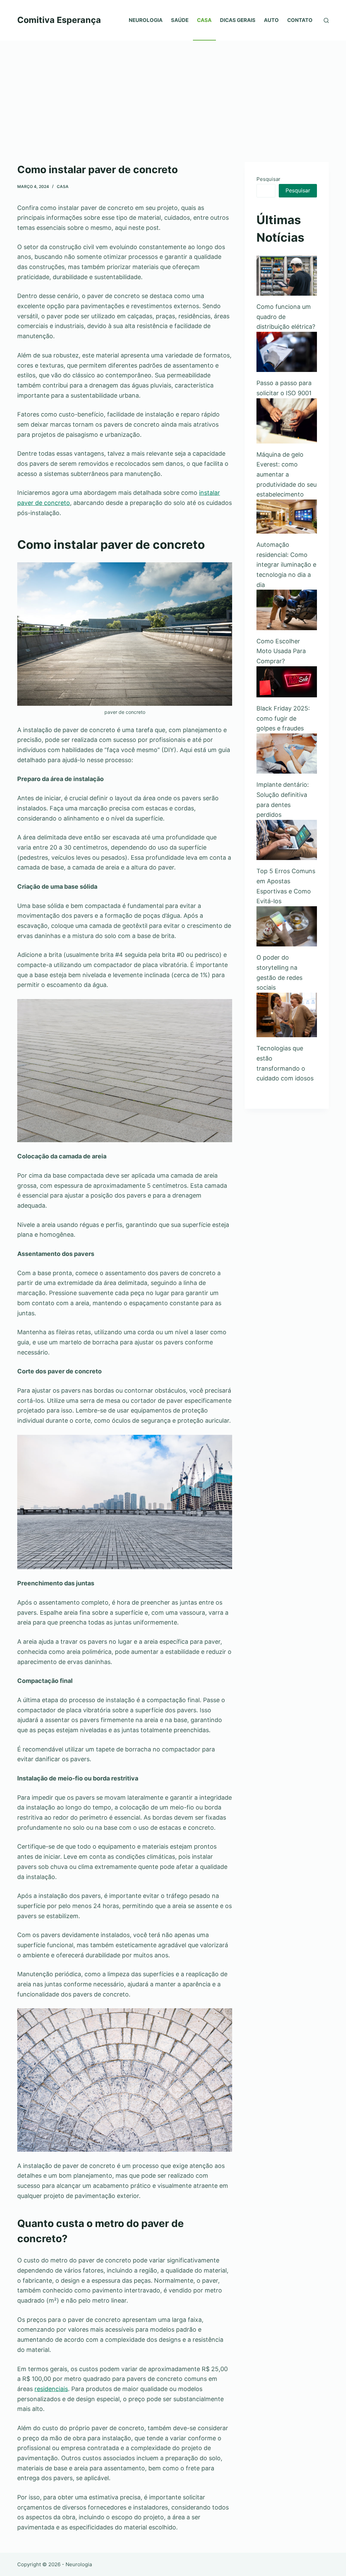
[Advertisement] (173, 91)
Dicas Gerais (238, 20)
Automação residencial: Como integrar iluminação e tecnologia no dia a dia (286, 565)
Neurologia (146, 20)
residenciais (51, 2389)
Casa (204, 20)
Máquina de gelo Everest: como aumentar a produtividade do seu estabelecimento (287, 475)
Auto (271, 20)
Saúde (180, 20)
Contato (300, 20)
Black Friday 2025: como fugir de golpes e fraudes (283, 718)
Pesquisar (268, 179)
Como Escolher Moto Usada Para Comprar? (281, 651)
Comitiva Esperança (59, 20)
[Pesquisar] (326, 20)
